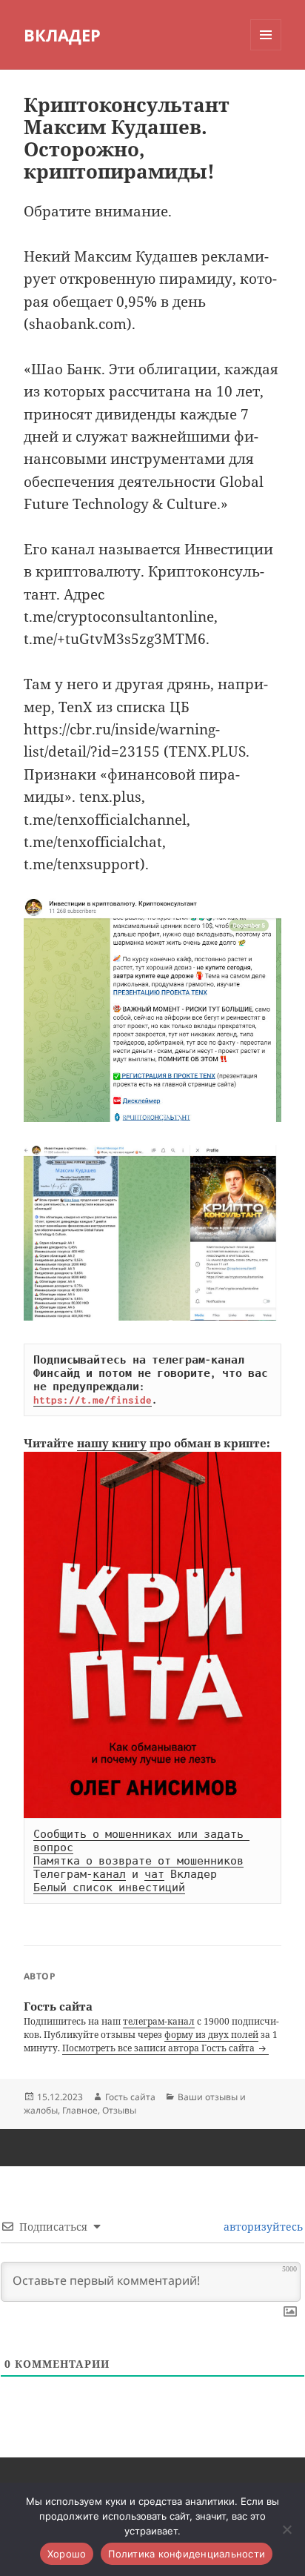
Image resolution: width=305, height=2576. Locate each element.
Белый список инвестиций (109, 1888)
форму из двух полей (211, 2035)
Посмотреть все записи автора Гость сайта (160, 2048)
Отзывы (119, 2110)
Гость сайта (130, 2097)
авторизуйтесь (262, 2227)
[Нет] (286, 2529)
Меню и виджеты (266, 50)
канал (109, 1874)
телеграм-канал (159, 2021)
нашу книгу (112, 1443)
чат (154, 1874)
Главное (80, 2110)
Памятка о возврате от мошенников (138, 1861)
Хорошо (67, 2554)
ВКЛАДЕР (62, 35)
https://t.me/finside (93, 1400)
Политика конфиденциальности (187, 2554)
